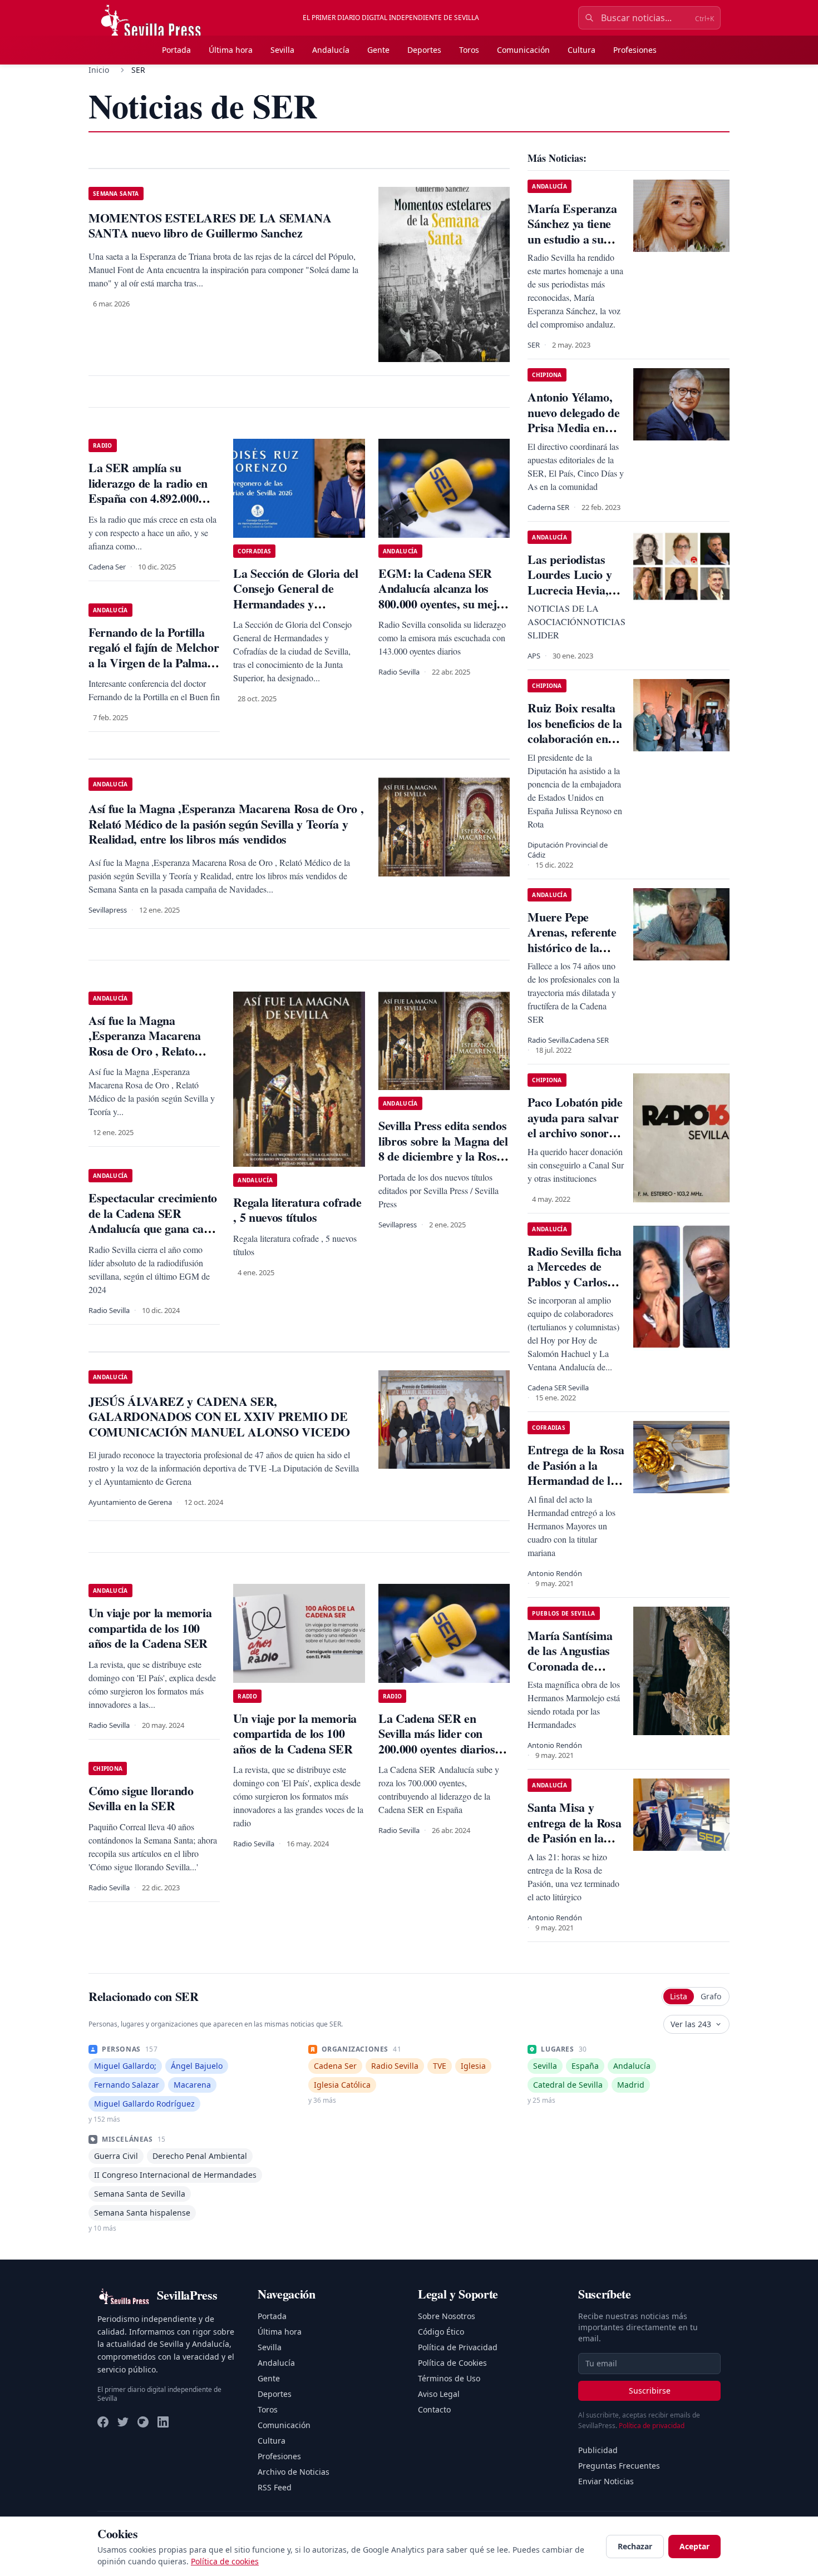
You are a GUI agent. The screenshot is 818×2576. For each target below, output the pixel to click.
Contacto (434, 2409)
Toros (469, 50)
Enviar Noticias (606, 2481)
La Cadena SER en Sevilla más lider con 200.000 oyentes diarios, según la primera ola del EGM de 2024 (440, 1749)
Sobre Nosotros (447, 2316)
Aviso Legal (439, 2394)
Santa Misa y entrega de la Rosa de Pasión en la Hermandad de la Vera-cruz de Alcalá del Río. (574, 1846)
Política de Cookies (452, 2363)
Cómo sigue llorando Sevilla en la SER (141, 1798)
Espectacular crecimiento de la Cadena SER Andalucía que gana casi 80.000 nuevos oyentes (153, 1221)
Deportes (424, 50)
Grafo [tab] (711, 1996)
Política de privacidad (652, 2426)
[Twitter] (123, 2422)
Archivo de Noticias (294, 2472)
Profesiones (635, 50)
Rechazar (635, 2546)
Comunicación (523, 50)
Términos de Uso (449, 2378)
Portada (176, 50)
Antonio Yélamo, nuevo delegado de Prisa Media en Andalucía (573, 420)
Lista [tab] (679, 1996)
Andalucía (331, 50)
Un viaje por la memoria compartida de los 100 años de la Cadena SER (150, 1628)
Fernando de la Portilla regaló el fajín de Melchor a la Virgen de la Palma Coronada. (154, 655)
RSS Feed (275, 2487)
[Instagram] (143, 2422)
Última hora (231, 50)
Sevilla (282, 50)
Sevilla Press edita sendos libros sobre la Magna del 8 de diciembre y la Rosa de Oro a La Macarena (443, 1148)
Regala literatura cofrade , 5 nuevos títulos (297, 1210)
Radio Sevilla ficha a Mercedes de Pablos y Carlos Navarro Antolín (575, 1274)
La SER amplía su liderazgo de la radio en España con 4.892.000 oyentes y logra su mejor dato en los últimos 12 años (150, 506)
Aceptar (694, 2546)
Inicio (99, 70)
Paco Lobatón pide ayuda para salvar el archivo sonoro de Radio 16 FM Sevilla (575, 1133)
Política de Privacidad (458, 2347)
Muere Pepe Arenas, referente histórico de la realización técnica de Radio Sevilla (575, 947)
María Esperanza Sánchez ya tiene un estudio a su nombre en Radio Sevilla (572, 239)
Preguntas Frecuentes (619, 2466)
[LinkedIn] (163, 2422)
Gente (378, 50)
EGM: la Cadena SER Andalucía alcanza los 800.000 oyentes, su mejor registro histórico (443, 596)
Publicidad (598, 2450)
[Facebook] (103, 2422)
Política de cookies (225, 2561)
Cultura (582, 50)
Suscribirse (650, 2391)
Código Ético (441, 2332)
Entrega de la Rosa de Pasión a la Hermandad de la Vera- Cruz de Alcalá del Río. (576, 1480)
